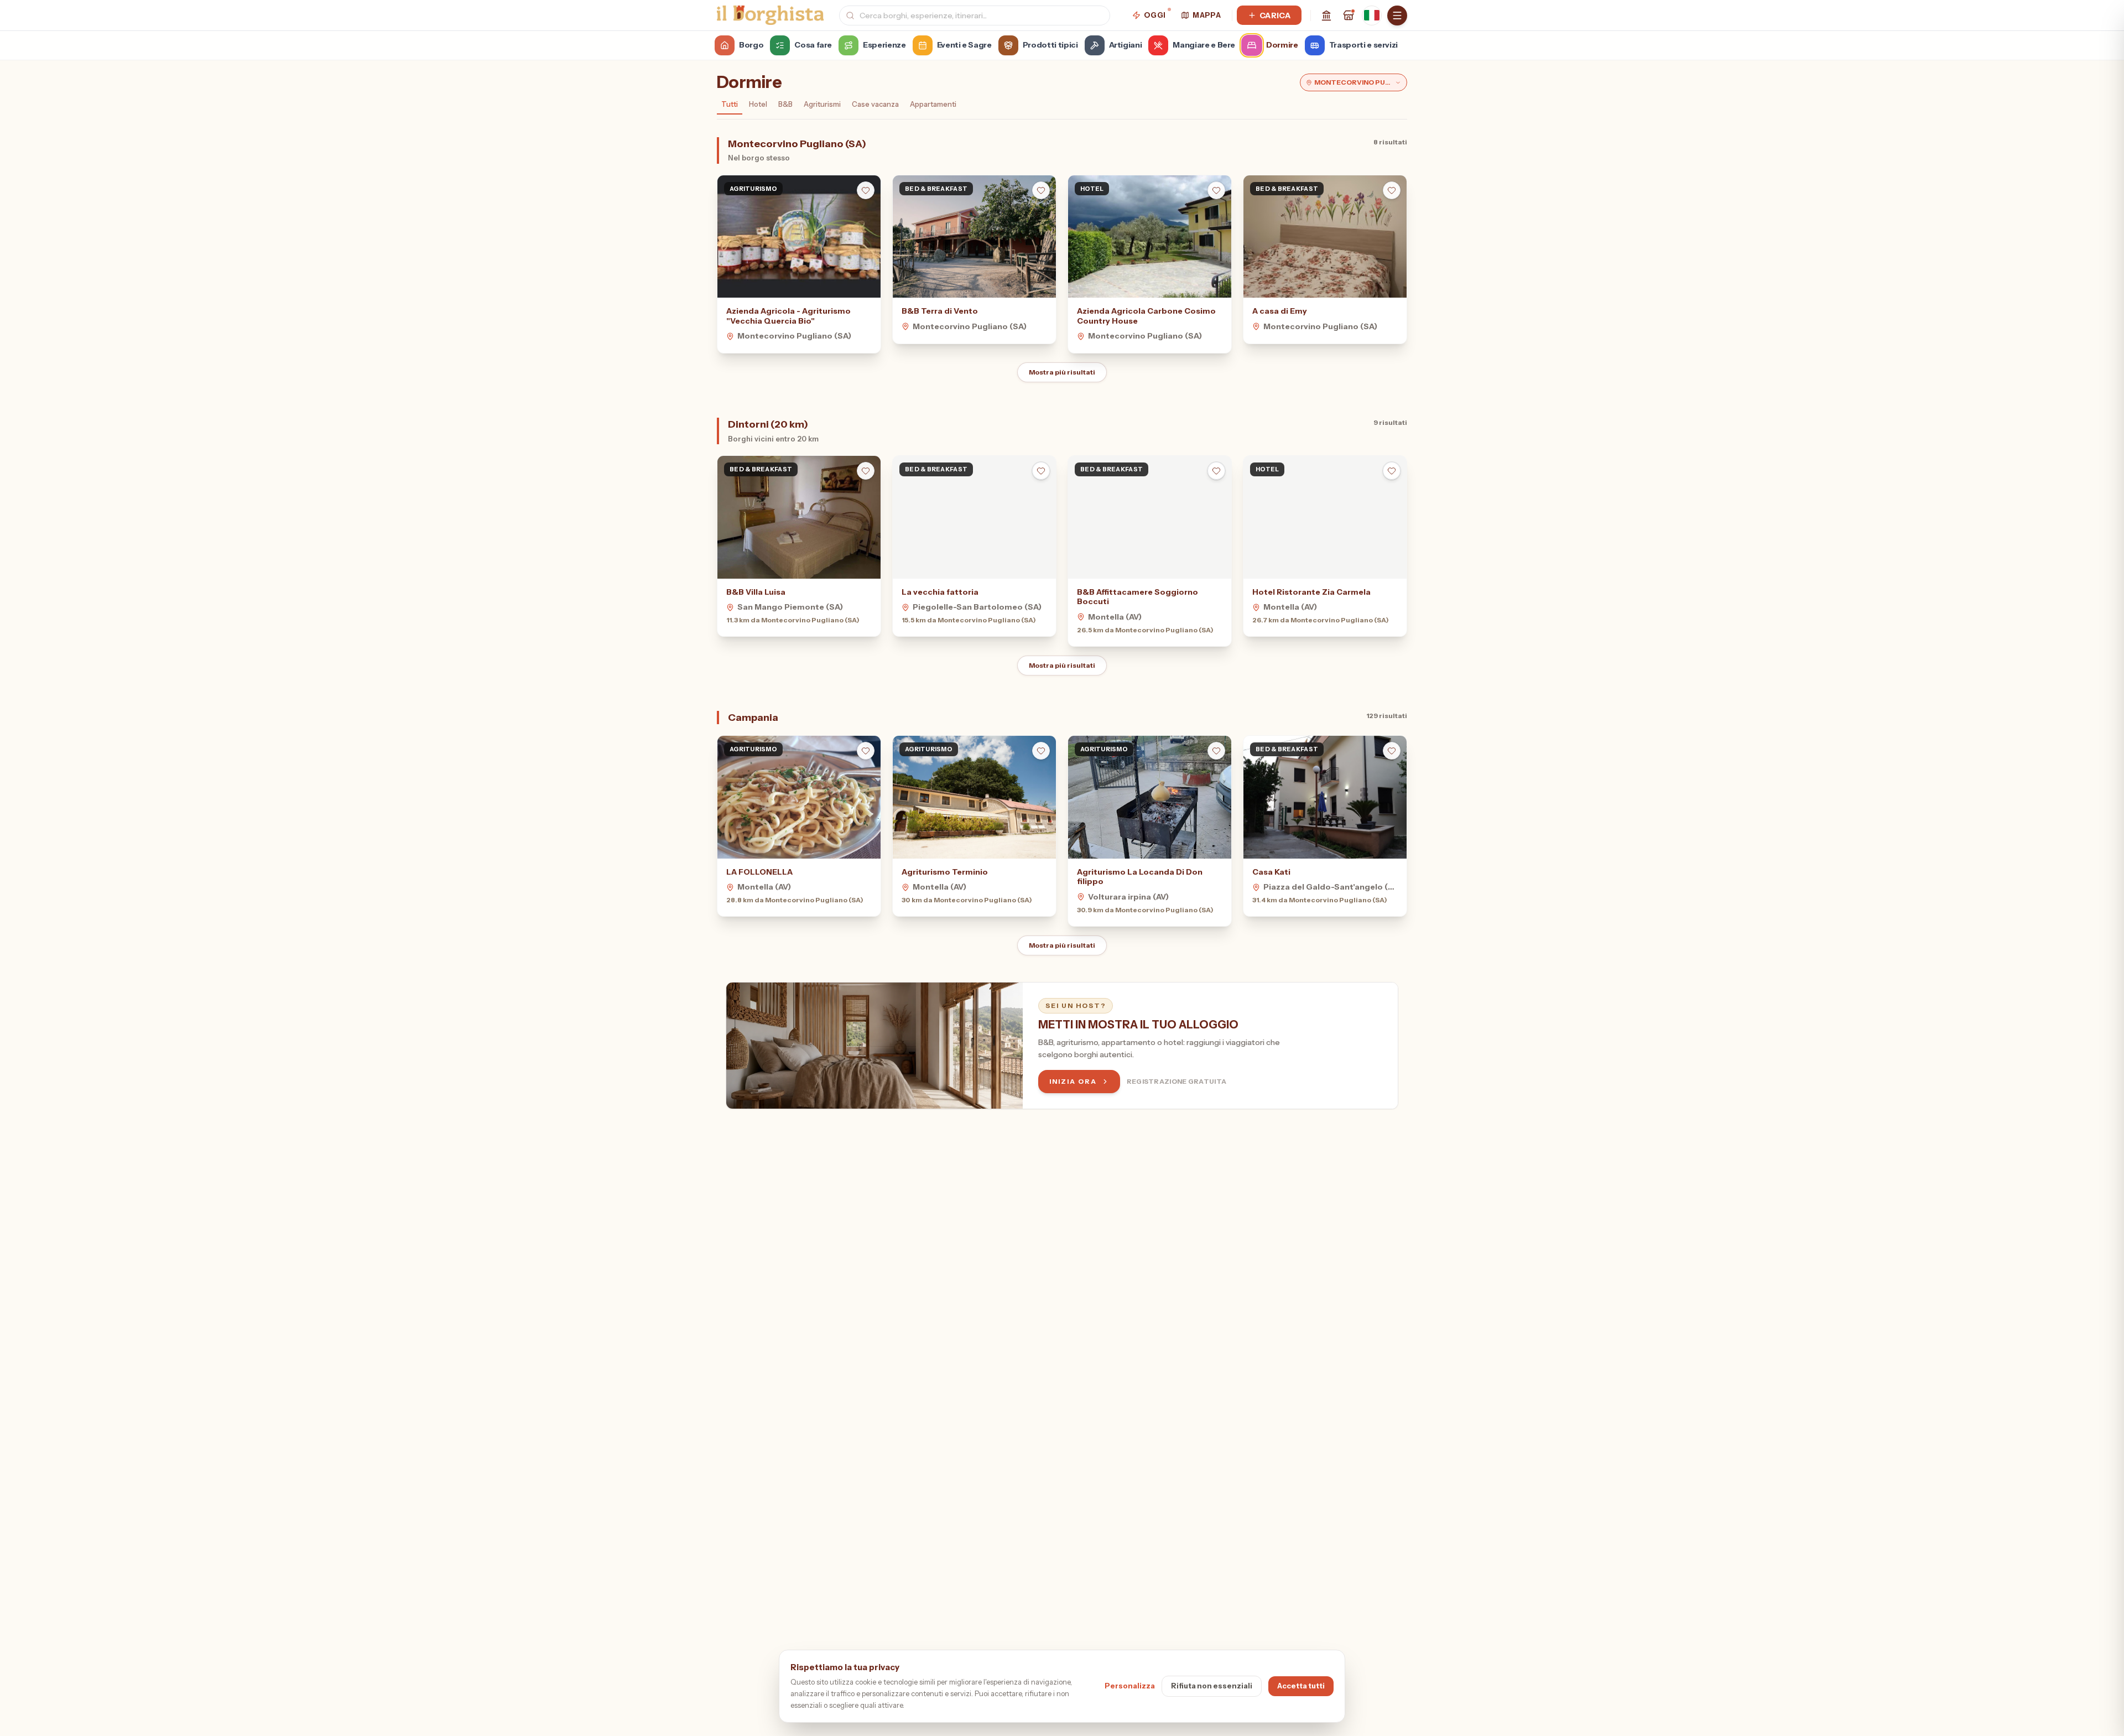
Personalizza (1130, 1686)
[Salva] (866, 190)
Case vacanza (875, 104)
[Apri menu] (1397, 15)
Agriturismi (822, 104)
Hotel (758, 104)
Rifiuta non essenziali (1212, 1686)
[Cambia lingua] (1372, 15)
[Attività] (1349, 15)
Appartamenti (933, 104)
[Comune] (1326, 15)
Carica (1275, 15)
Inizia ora (1073, 1081)
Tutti (730, 104)
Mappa (1207, 15)
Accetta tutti (1301, 1686)
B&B (785, 104)
